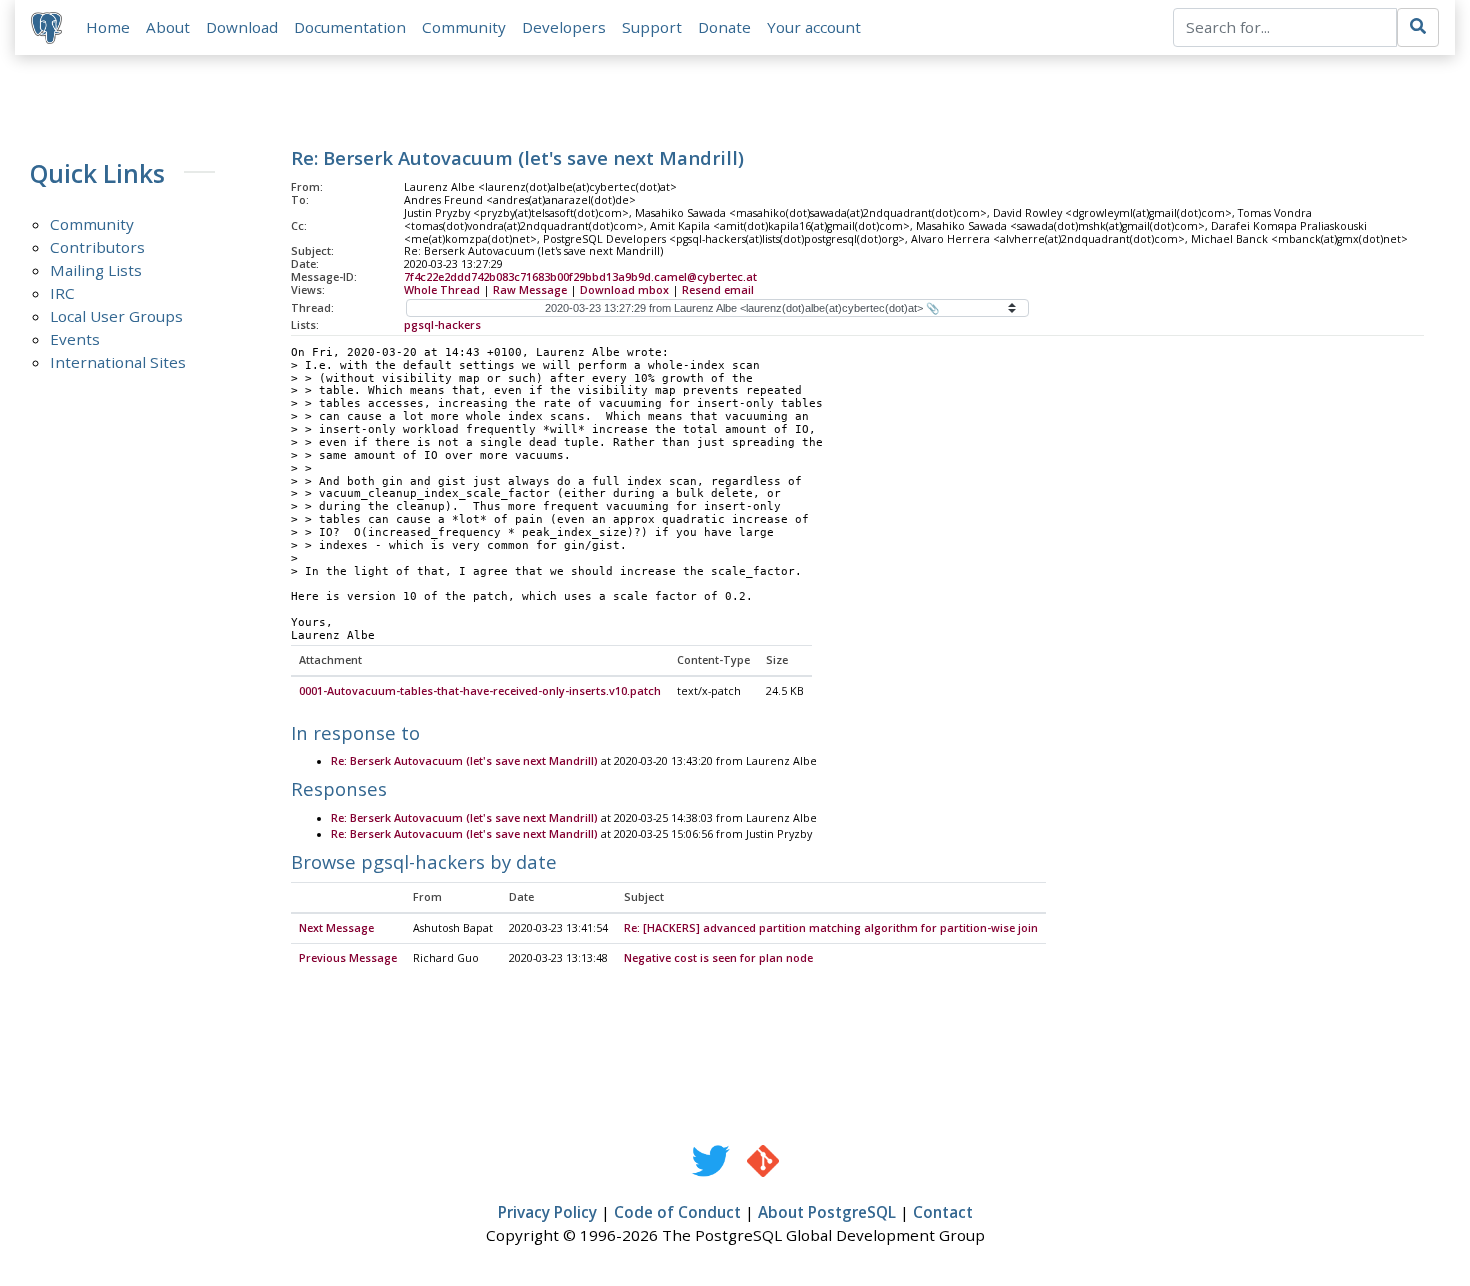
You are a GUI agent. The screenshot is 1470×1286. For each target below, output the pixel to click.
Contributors (97, 247)
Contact (943, 1212)
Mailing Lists (96, 270)
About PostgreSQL (827, 1212)
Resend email (718, 290)
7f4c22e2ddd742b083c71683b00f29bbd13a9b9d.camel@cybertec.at (580, 277)
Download (242, 27)
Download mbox (624, 290)
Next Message (336, 928)
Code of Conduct (677, 1212)
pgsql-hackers (442, 325)
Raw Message (530, 290)
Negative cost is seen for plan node (718, 958)
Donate (724, 27)
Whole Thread (442, 290)
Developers (564, 27)
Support (652, 27)
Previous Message (348, 958)
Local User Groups (116, 316)
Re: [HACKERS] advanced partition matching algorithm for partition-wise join (831, 928)
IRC (62, 293)
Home (108, 27)
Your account (814, 27)
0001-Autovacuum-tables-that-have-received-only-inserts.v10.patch (480, 691)
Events (75, 339)
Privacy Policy (547, 1212)
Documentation (350, 27)
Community (464, 27)
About (168, 27)
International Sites (118, 362)
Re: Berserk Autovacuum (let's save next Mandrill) (464, 761)
